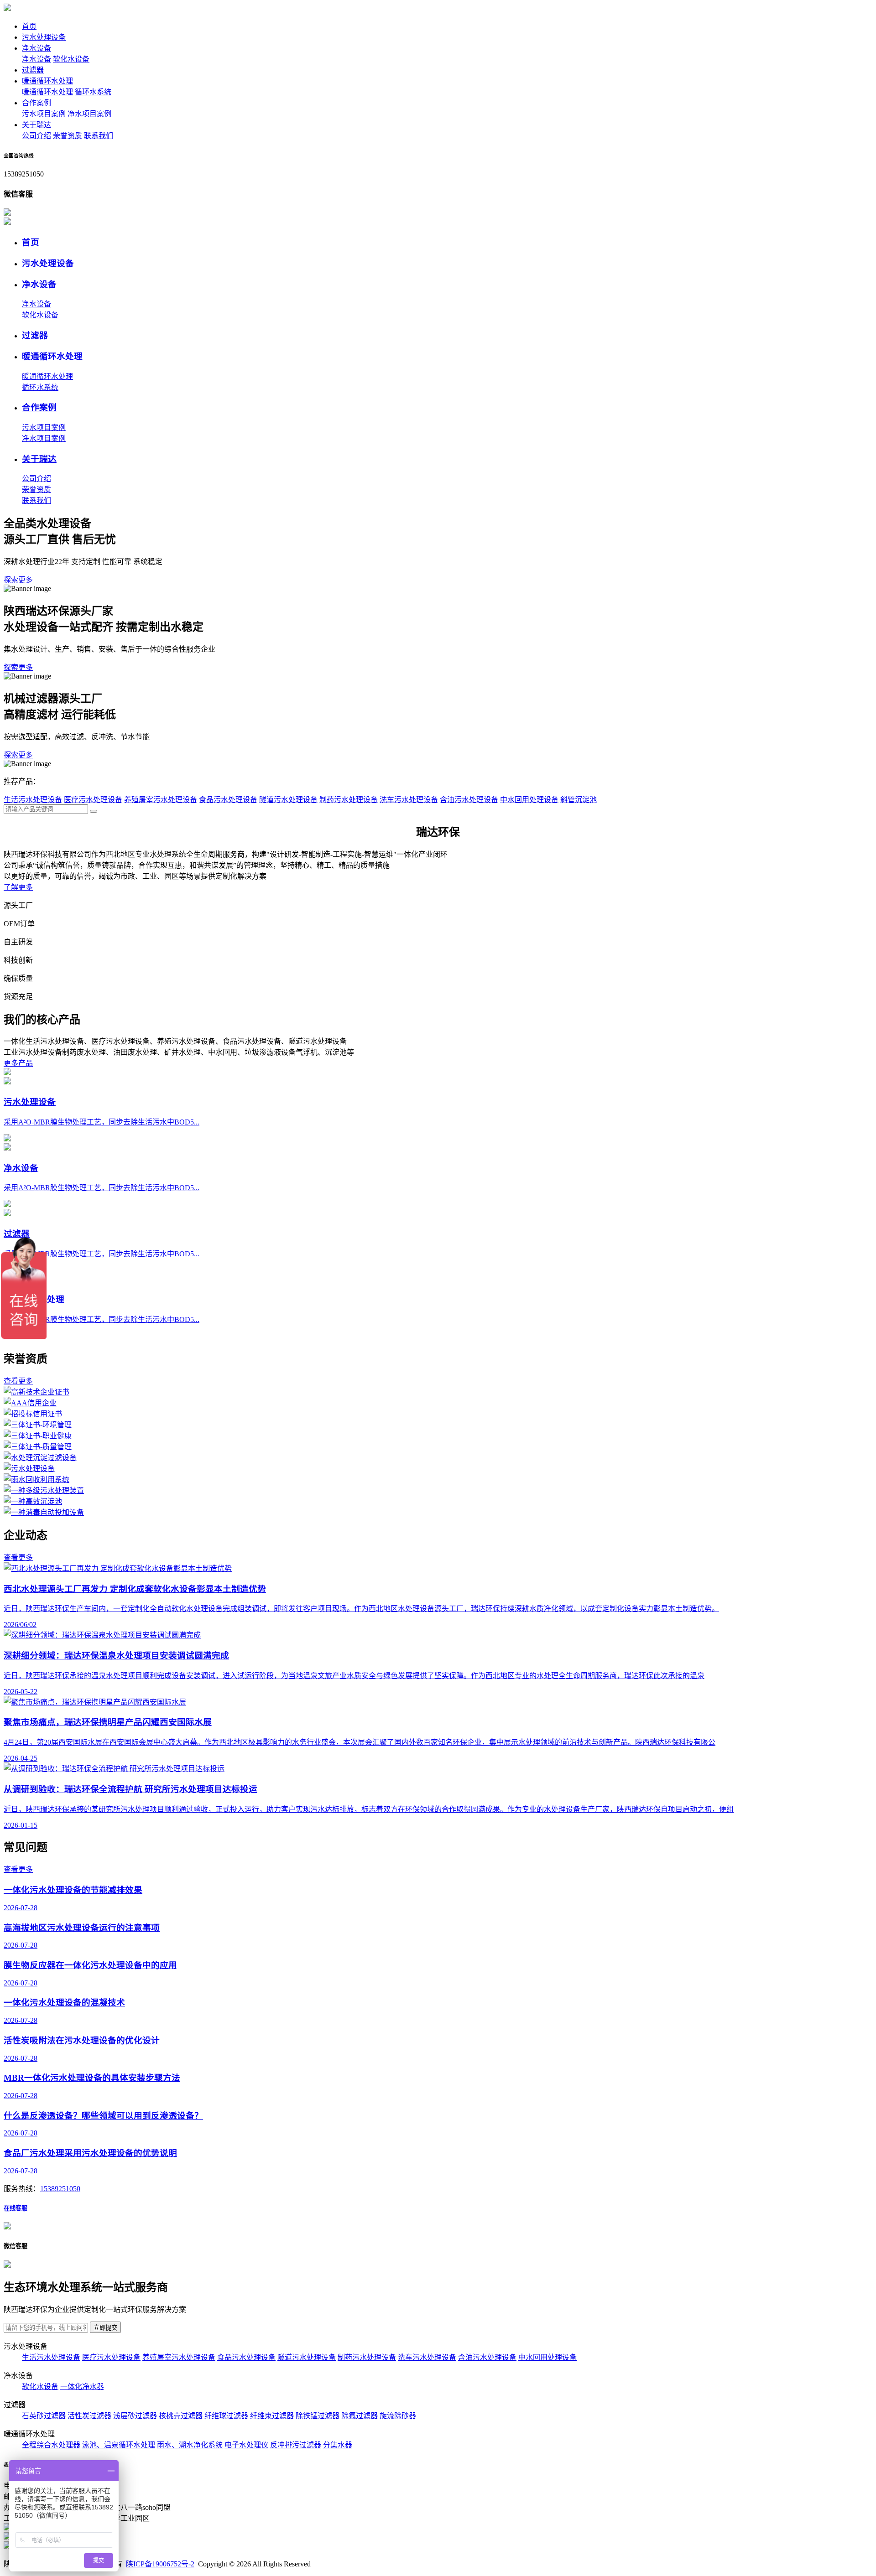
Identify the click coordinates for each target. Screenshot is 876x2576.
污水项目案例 (44, 114)
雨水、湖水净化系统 (190, 2445)
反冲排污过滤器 (296, 2445)
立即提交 (105, 2328)
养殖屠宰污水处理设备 (161, 800)
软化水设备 (71, 59)
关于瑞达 (36, 125)
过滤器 (33, 70)
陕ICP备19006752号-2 (160, 2564)
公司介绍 (36, 136)
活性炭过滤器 (89, 2416)
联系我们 (99, 136)
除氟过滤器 (360, 2416)
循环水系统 (93, 92)
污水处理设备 (44, 37)
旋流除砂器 (398, 2416)
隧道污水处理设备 (288, 800)
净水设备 (36, 48)
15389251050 (60, 2189)
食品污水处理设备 (228, 800)
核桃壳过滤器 (181, 2416)
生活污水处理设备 (33, 800)
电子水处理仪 (246, 2445)
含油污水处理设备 (469, 800)
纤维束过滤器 (272, 2416)
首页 (29, 26)
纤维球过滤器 (226, 2416)
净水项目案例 (89, 114)
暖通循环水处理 (47, 81)
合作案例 (36, 103)
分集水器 (338, 2445)
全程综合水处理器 (51, 2445)
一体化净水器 (82, 2387)
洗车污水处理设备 (409, 800)
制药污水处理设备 (349, 800)
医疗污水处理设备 (93, 800)
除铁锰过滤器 (318, 2416)
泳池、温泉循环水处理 (119, 2445)
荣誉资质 (68, 136)
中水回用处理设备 (529, 800)
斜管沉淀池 (579, 800)
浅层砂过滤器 (135, 2416)
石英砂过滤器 (44, 2416)
